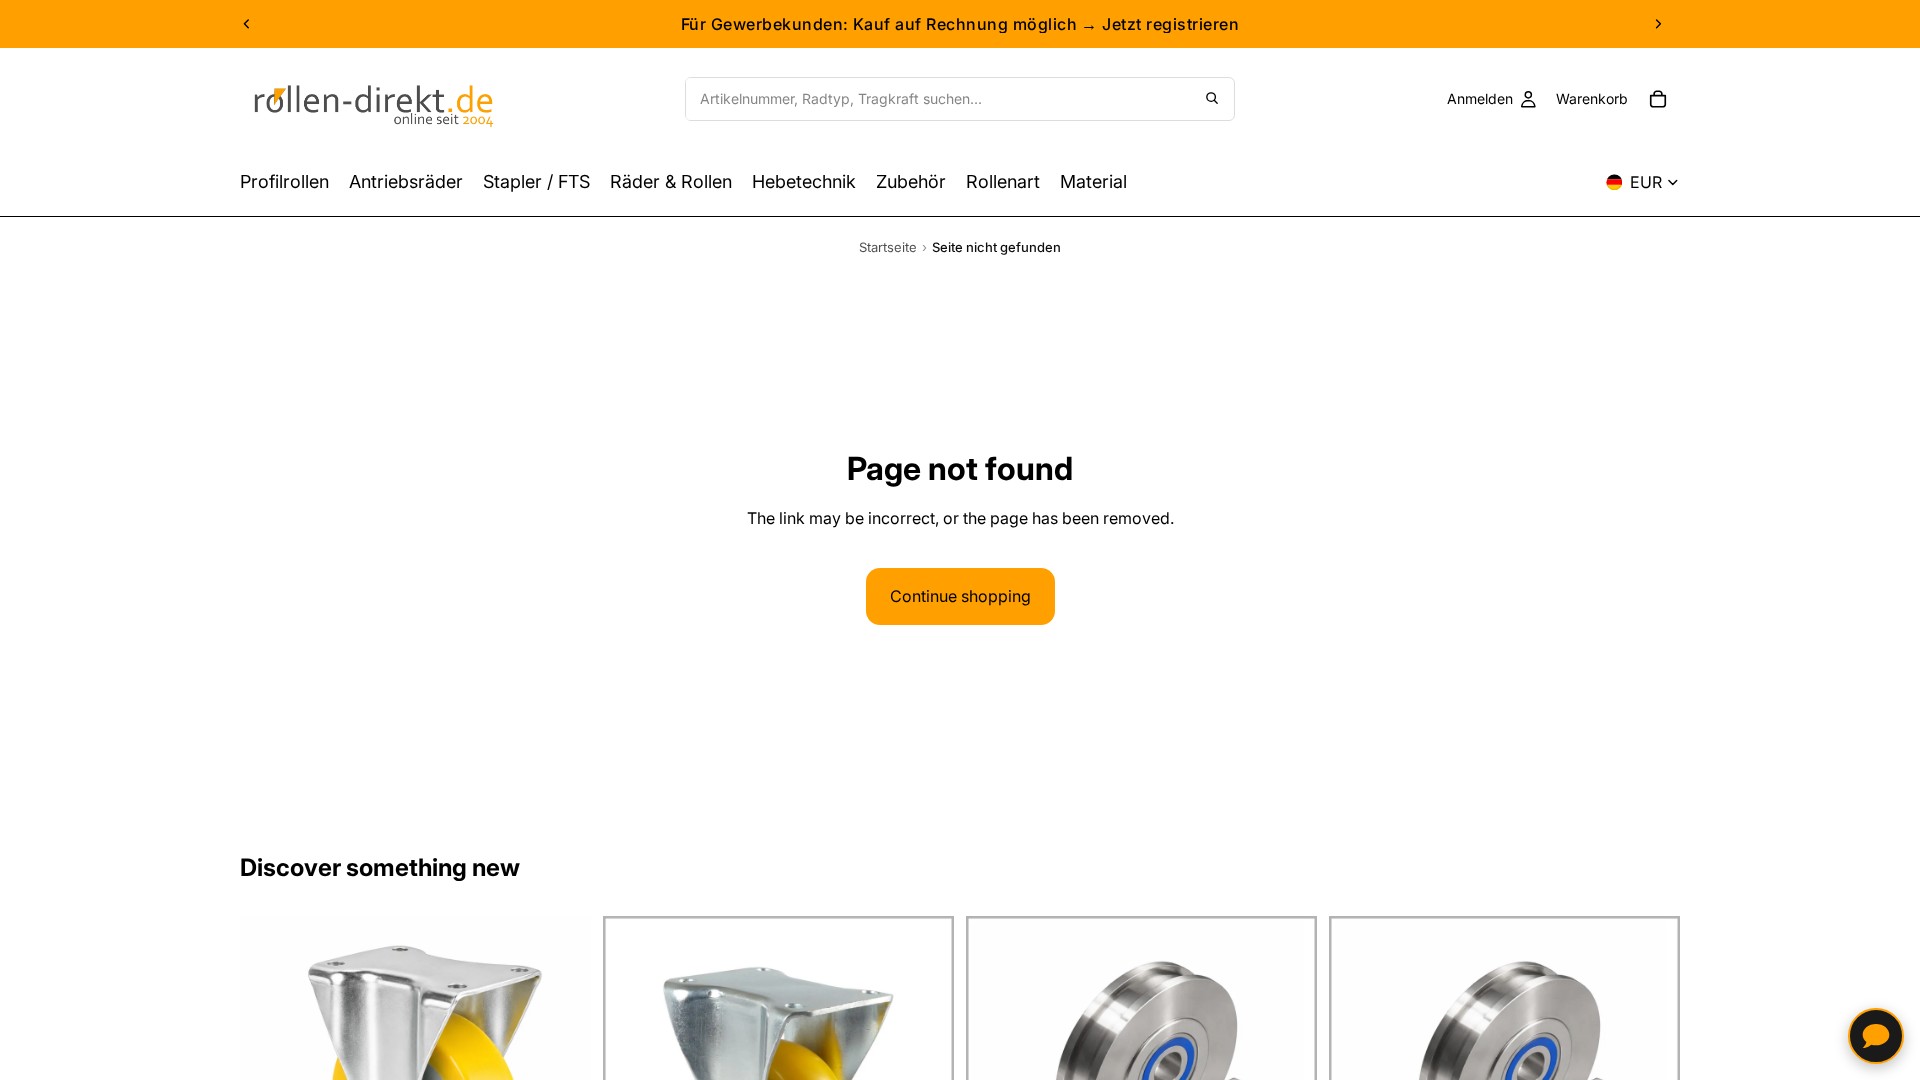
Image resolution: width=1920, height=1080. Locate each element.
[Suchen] (1212, 99)
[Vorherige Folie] (247, 24)
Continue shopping (960, 596)
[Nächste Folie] (1658, 24)
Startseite (888, 247)
